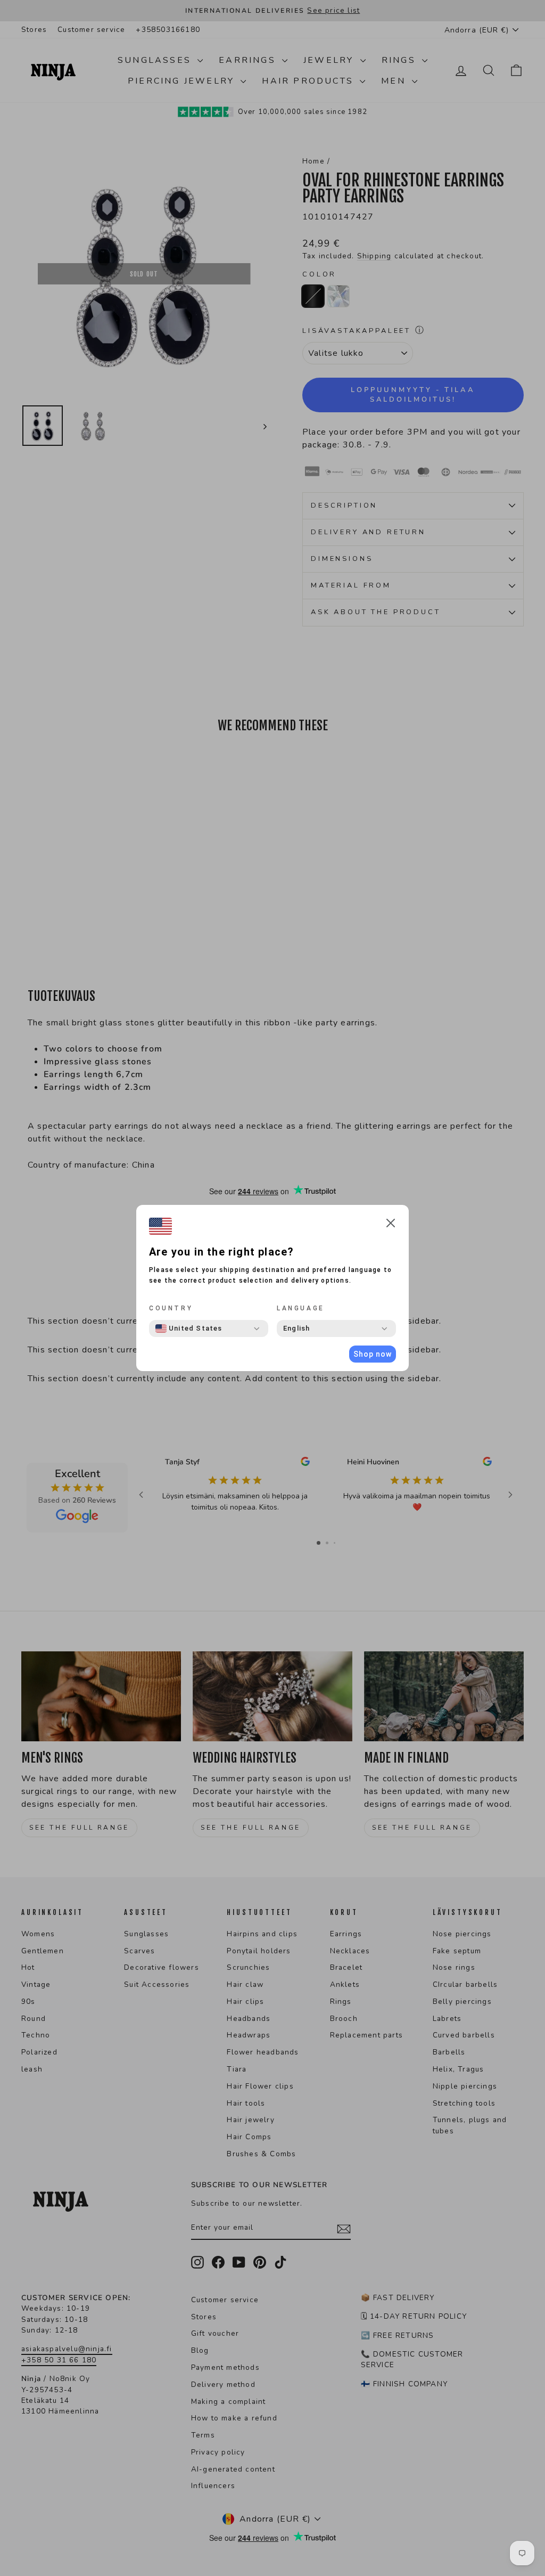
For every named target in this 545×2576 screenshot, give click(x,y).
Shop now (373, 1354)
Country (171, 1308)
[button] (391, 1225)
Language (301, 1308)
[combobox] (189, 1328)
